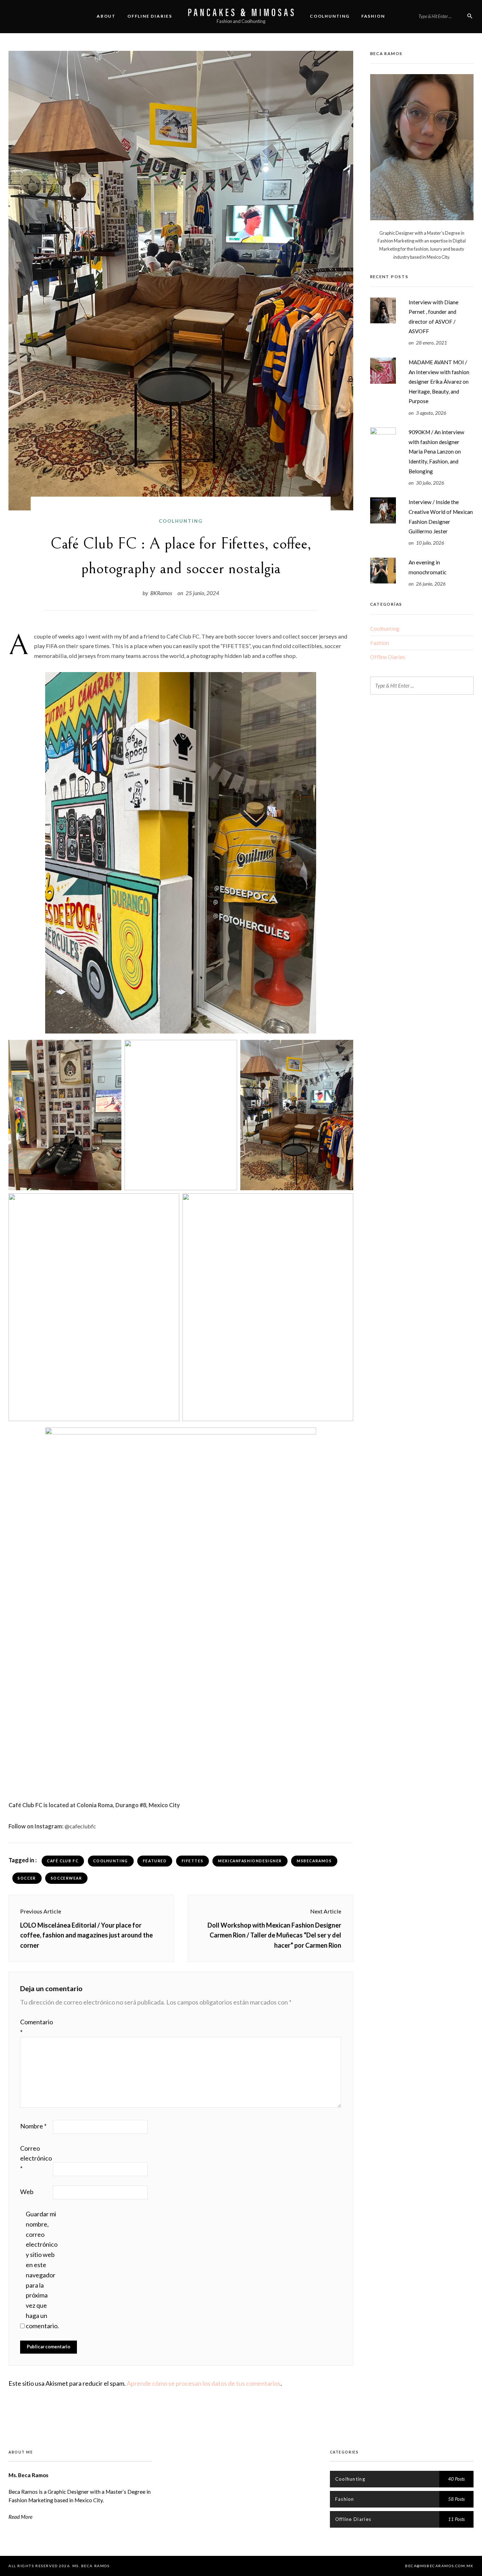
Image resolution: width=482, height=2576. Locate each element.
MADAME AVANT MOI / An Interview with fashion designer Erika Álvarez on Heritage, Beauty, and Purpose (439, 382)
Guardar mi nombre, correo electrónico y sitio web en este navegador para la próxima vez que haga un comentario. (42, 2270)
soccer (27, 1878)
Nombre (33, 2126)
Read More (20, 2517)
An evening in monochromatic (427, 567)
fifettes (193, 1861)
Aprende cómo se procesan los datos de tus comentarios (204, 2383)
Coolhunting (330, 16)
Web (27, 2192)
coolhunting (110, 1861)
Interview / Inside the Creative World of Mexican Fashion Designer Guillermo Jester (441, 517)
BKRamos (161, 593)
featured (155, 1861)
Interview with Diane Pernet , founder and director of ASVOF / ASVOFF (433, 317)
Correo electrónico (36, 2158)
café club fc (63, 1861)
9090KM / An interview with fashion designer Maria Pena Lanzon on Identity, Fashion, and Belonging (436, 451)
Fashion (373, 16)
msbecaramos (314, 1861)
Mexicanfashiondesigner (250, 1861)
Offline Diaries (150, 16)
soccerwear (67, 1878)
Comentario (36, 2027)
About (106, 16)
